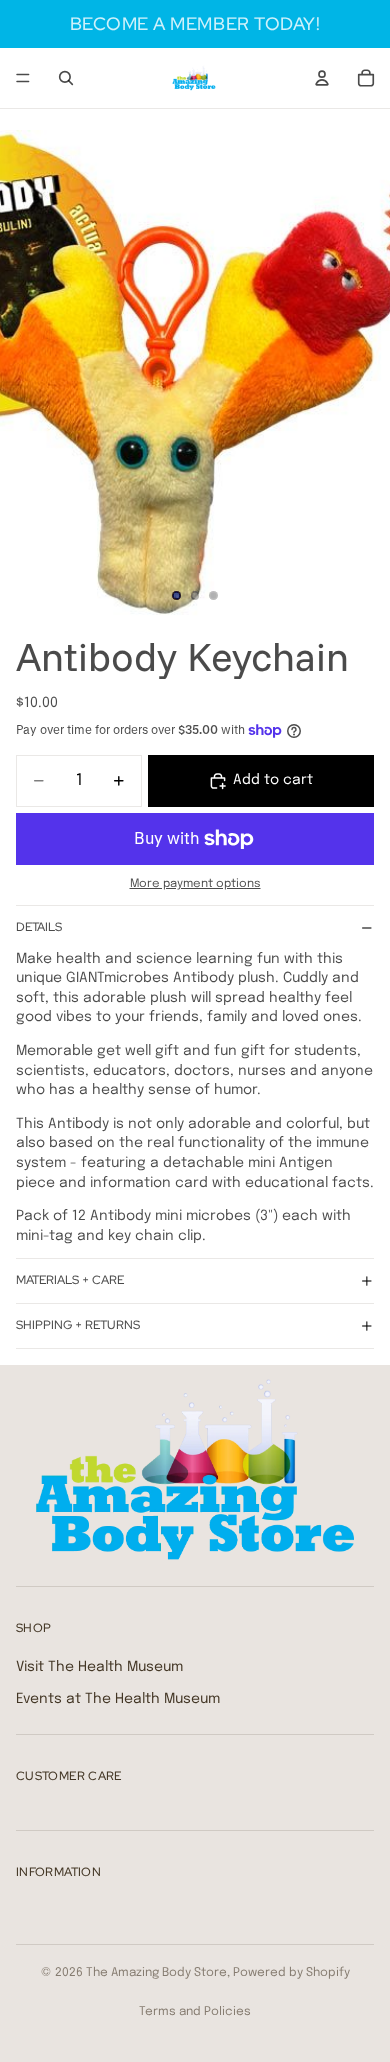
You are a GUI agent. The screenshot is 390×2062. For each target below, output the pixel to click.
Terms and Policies (195, 2012)
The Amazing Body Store (156, 1973)
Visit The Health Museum (99, 1667)
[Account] (322, 78)
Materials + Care (70, 1280)
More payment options (195, 884)
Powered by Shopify (291, 1973)
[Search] (66, 78)
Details (39, 927)
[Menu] (23, 78)
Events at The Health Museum (118, 1699)
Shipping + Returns (78, 1325)
